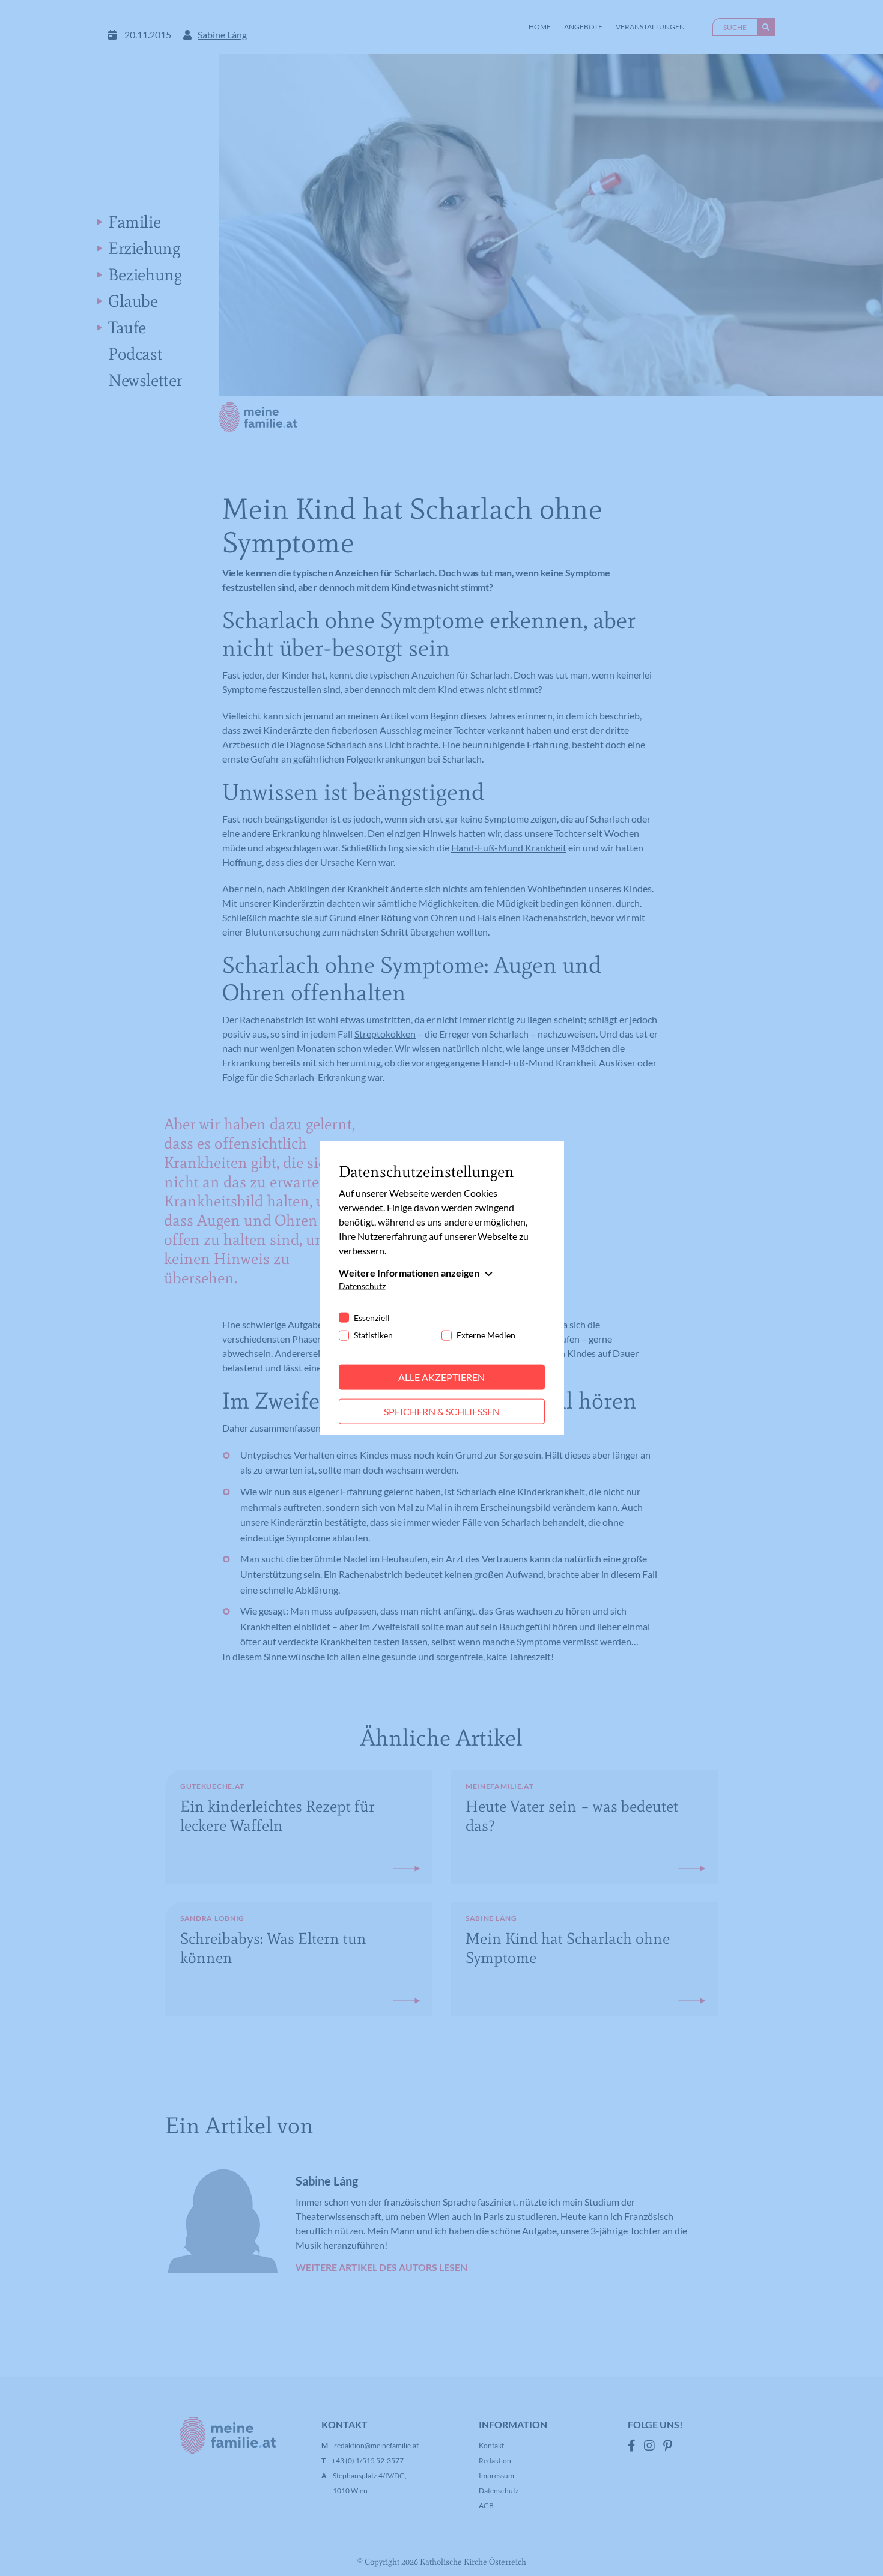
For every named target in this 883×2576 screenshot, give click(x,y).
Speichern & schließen (442, 1411)
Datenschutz (362, 1286)
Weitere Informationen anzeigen (409, 1273)
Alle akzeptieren (441, 1377)
